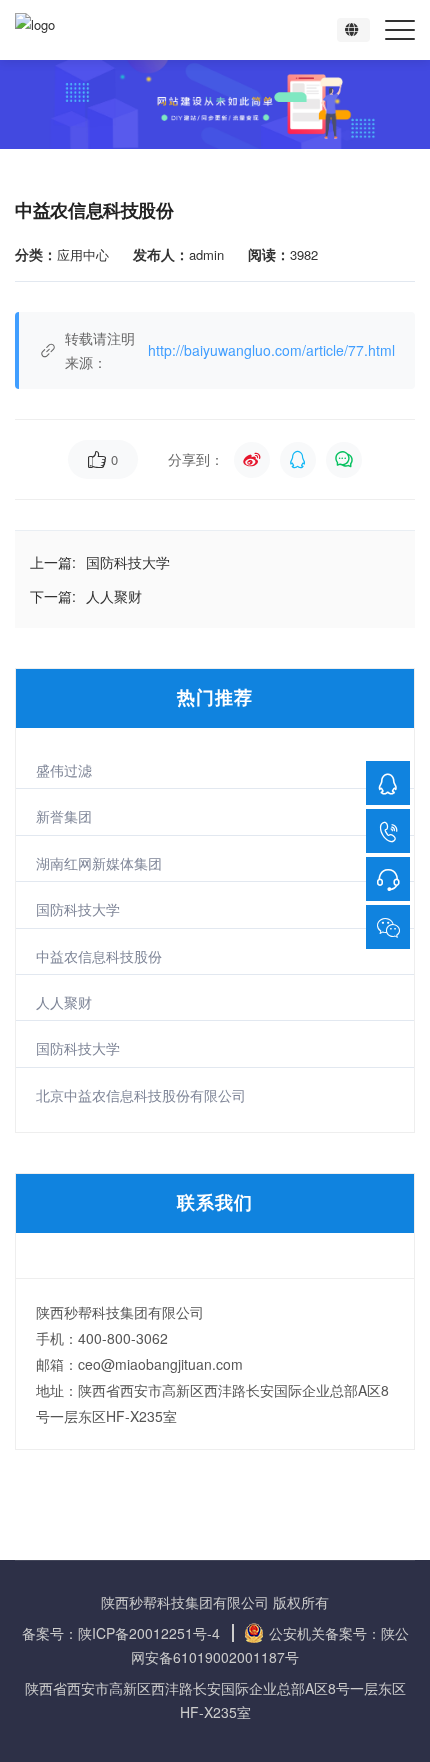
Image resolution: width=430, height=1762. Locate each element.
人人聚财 (64, 1002)
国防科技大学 (78, 909)
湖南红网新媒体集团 (99, 863)
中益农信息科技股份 (99, 956)
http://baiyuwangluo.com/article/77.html (271, 350)
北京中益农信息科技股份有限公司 (141, 1095)
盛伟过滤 (64, 770)
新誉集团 (64, 816)
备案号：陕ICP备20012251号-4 (123, 1633)
